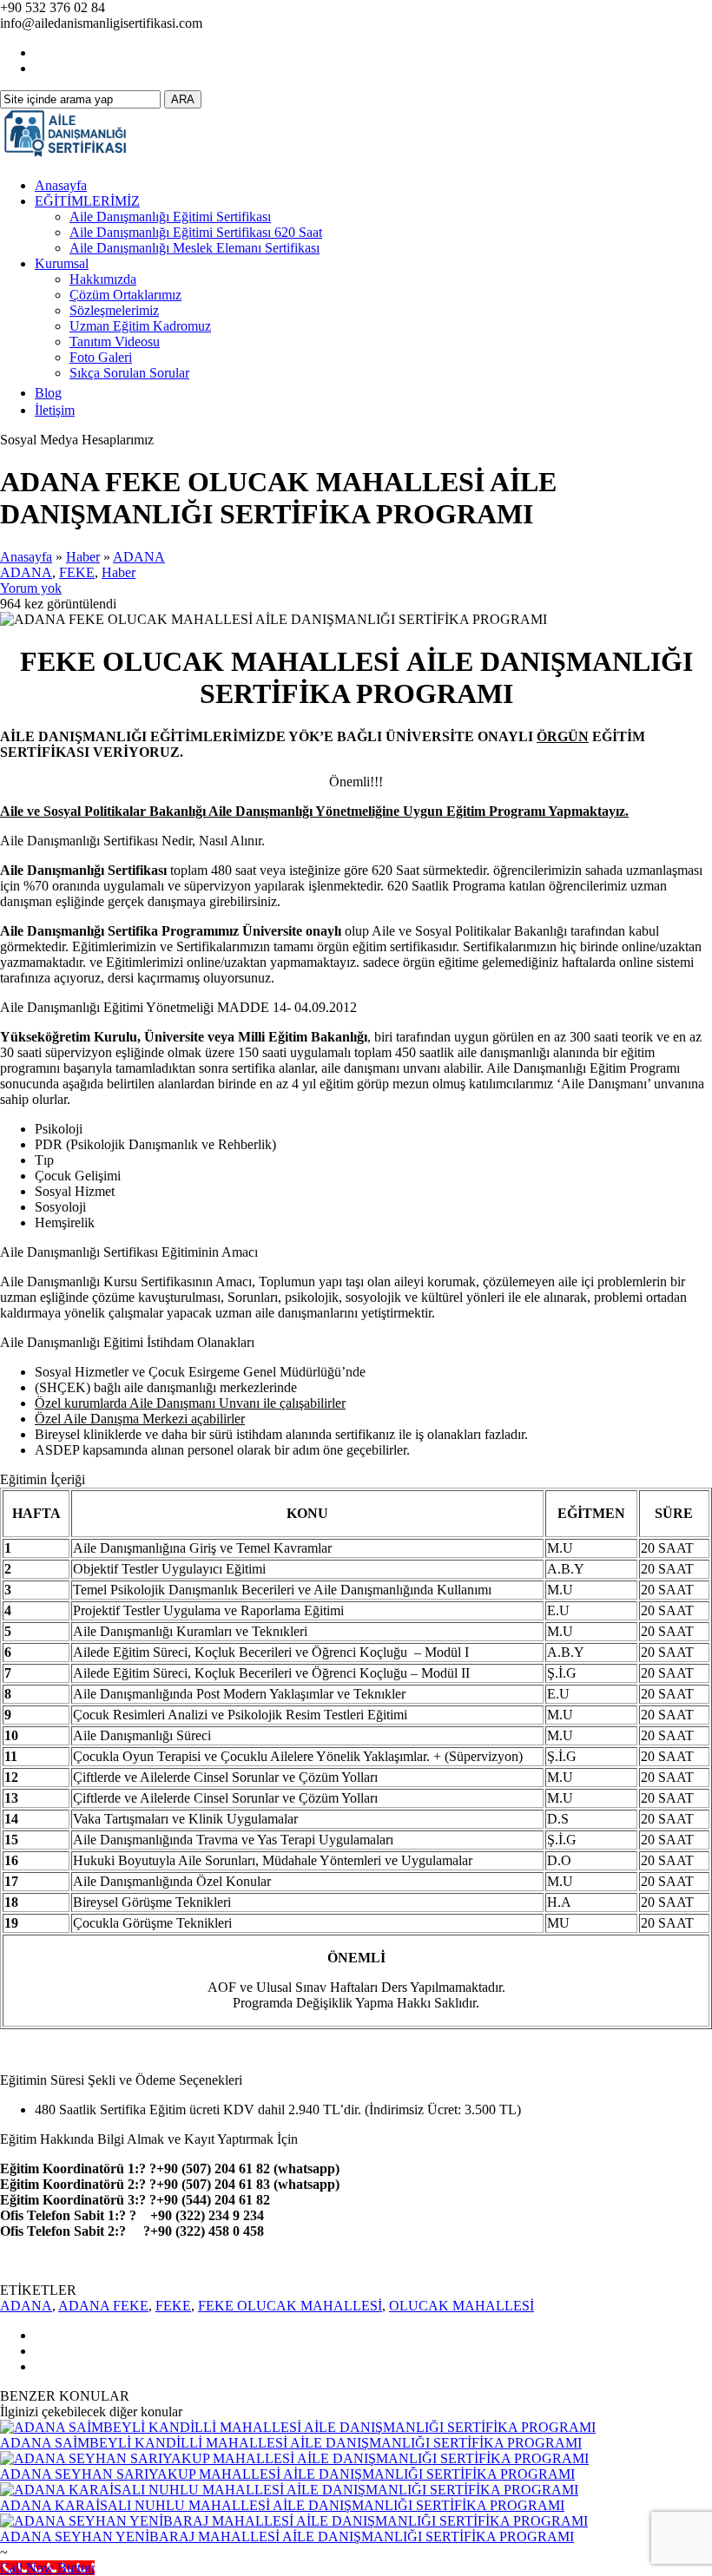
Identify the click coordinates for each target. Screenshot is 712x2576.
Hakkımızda (103, 279)
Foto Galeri (101, 357)
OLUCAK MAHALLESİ (461, 2306)
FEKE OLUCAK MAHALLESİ (290, 2306)
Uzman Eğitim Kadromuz (140, 326)
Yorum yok (31, 588)
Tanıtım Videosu (115, 342)
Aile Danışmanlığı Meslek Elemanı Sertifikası (194, 248)
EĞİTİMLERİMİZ (87, 201)
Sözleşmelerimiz (114, 310)
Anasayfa (61, 185)
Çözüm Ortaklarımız (125, 295)
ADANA (139, 557)
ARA (183, 99)
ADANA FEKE (103, 2306)
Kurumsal (62, 263)
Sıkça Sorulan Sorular (129, 373)
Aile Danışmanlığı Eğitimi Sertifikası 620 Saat (196, 232)
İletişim (55, 410)
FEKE (77, 572)
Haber (83, 557)
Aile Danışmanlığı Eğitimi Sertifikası (170, 217)
